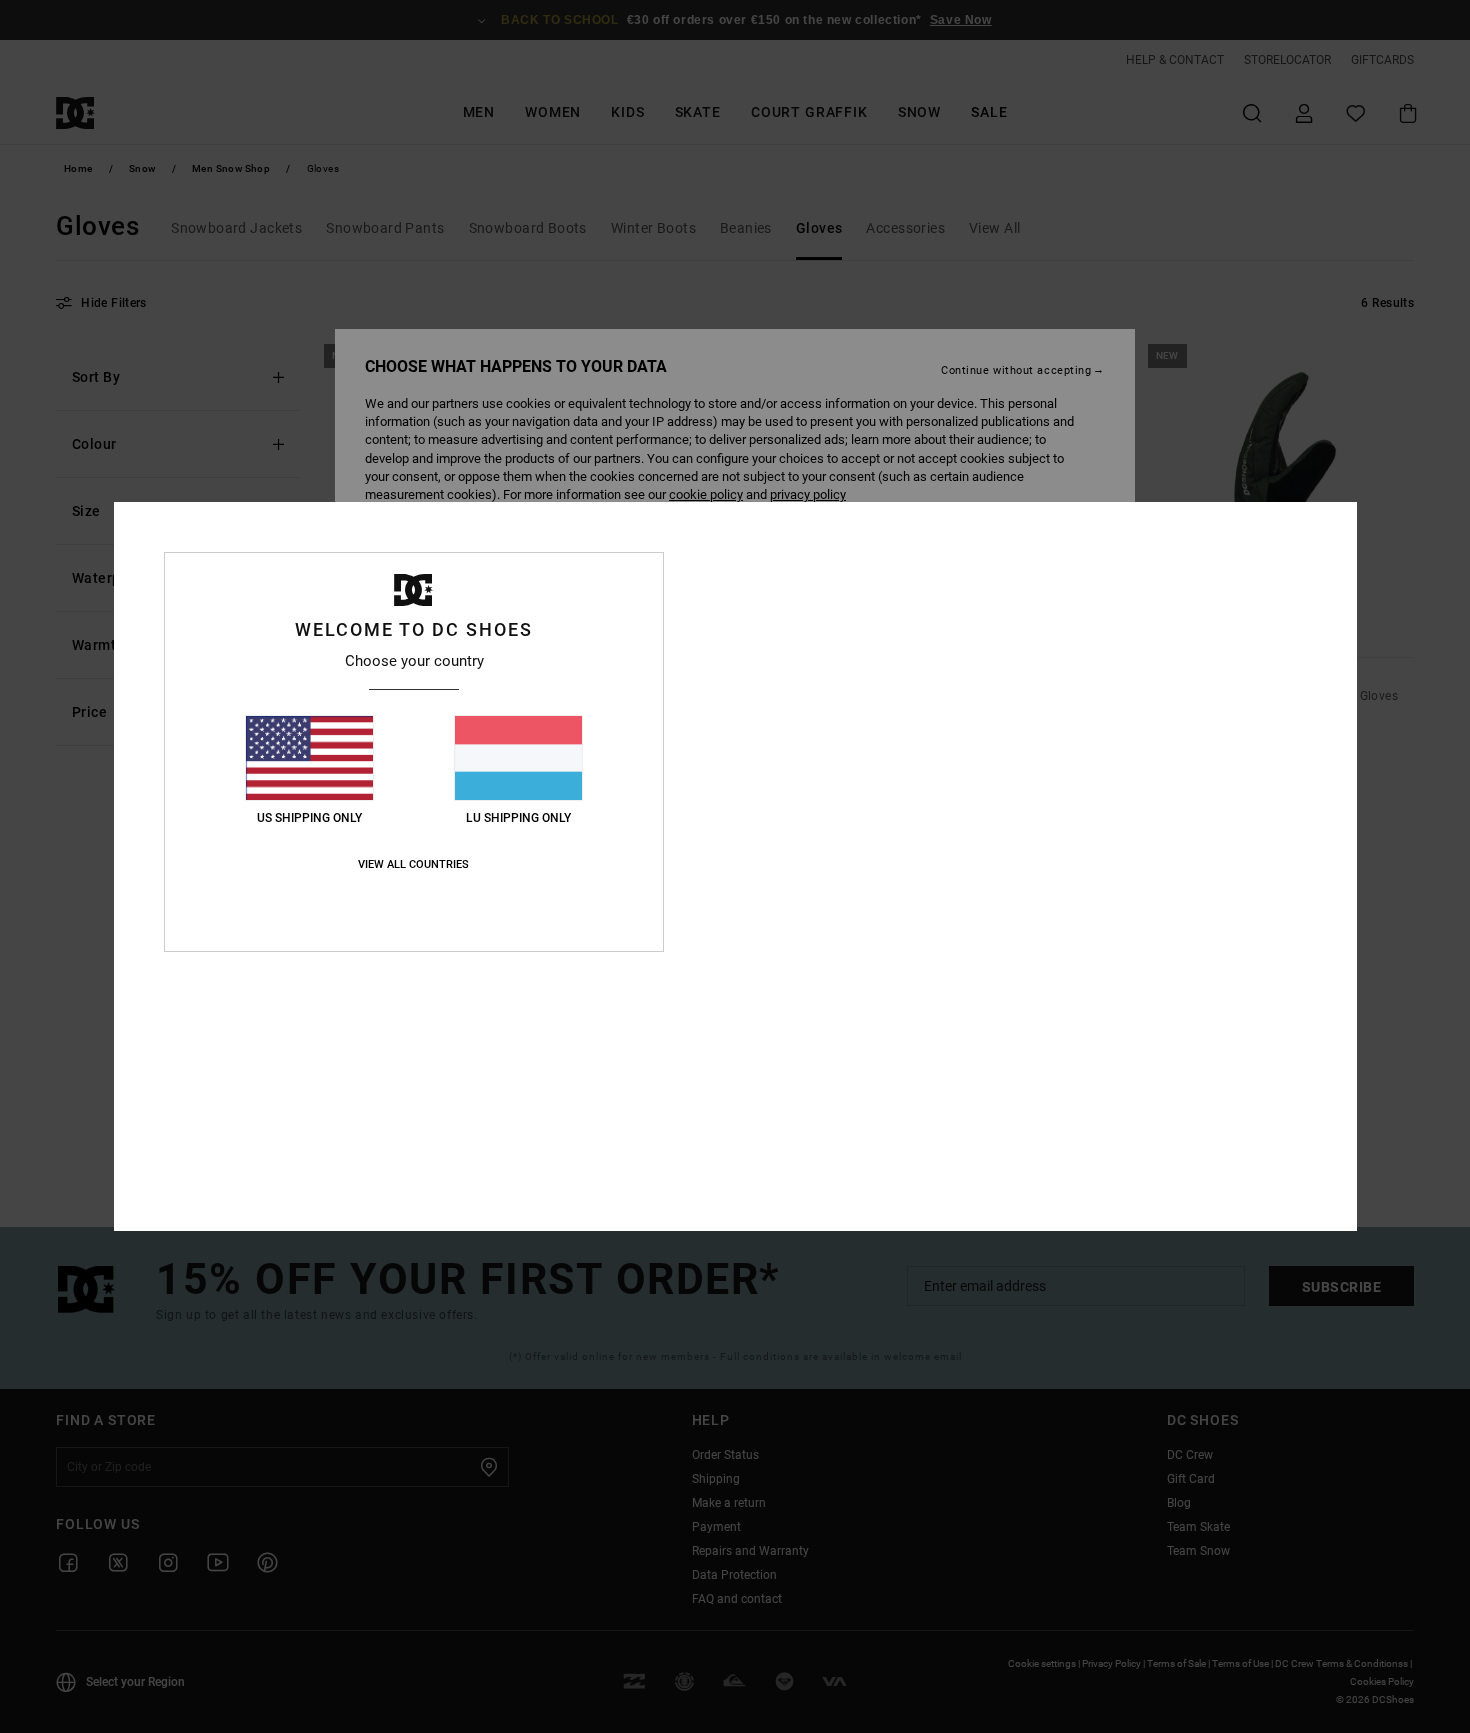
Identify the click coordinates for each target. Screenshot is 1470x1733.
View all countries (413, 864)
